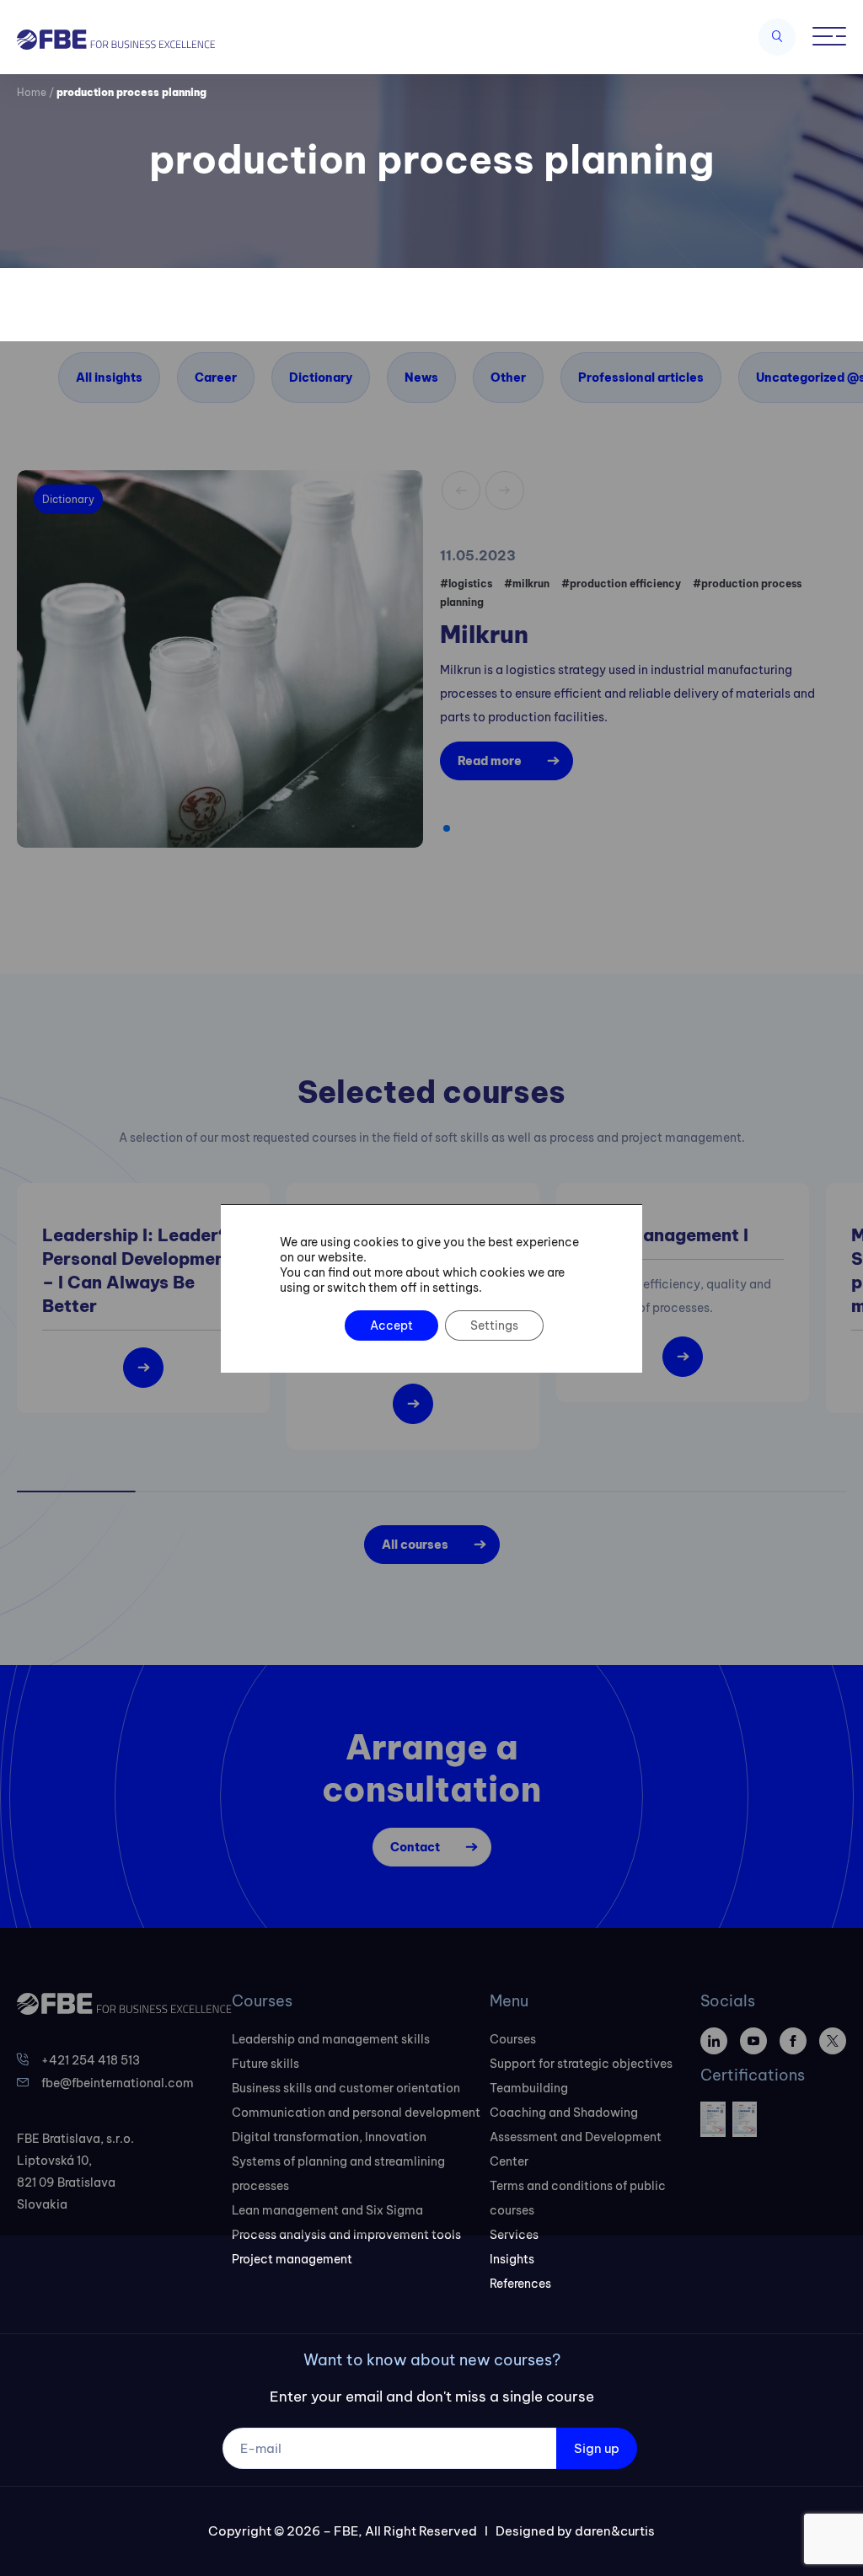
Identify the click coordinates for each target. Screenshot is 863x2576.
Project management (292, 2259)
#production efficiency (621, 584)
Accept (391, 1325)
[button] (447, 828)
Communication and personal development (356, 2113)
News (421, 378)
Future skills (265, 2064)
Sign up (597, 2448)
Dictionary (321, 378)
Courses (513, 2039)
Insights (512, 2259)
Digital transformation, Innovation (329, 2137)
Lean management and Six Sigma (327, 2210)
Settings (494, 1325)
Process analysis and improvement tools (346, 2235)
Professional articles (641, 378)
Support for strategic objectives (581, 2064)
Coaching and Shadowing (564, 2113)
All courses (415, 1545)
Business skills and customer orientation (346, 2088)
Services (514, 2235)
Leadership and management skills (331, 2039)
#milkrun (527, 584)
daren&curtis (615, 2531)
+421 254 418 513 (91, 2060)
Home (32, 92)
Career (216, 378)
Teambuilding (529, 2088)
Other (508, 378)
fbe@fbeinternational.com (118, 2083)
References (520, 2284)
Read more (490, 761)
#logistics (466, 584)
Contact (415, 1847)
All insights (109, 378)
